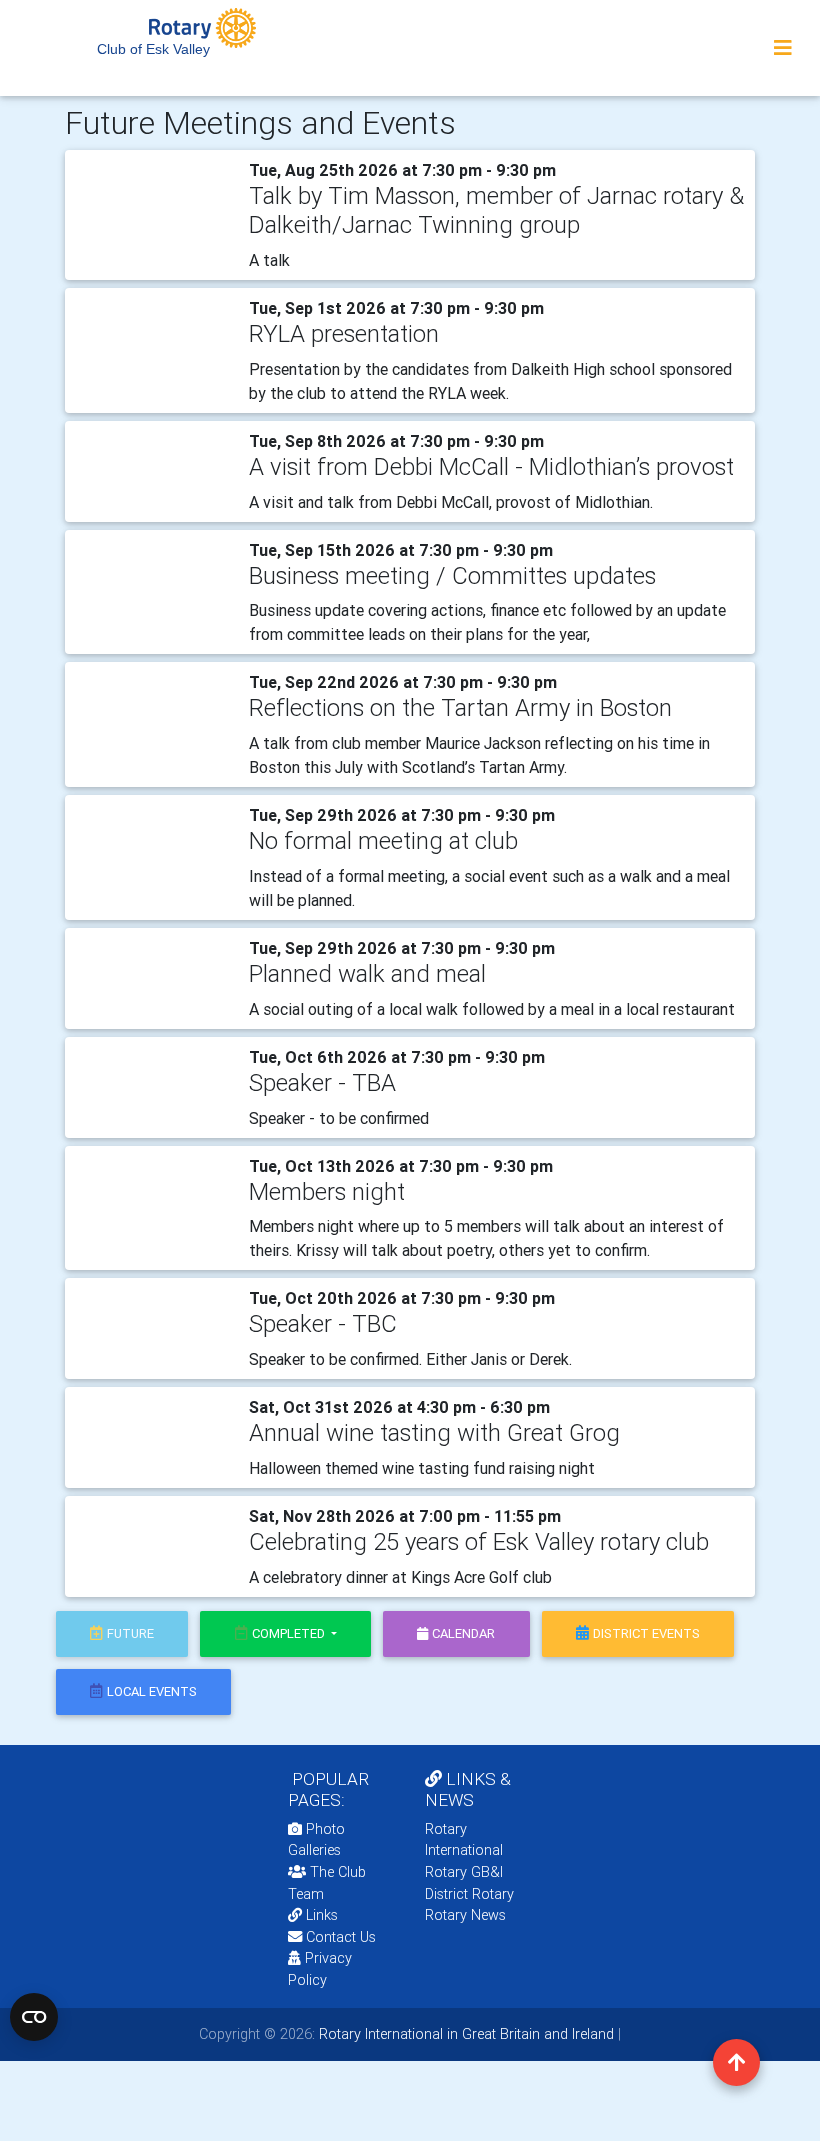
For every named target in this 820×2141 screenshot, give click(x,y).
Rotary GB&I (464, 1872)
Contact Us (339, 1937)
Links (322, 1915)
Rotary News (465, 1915)
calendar (463, 1633)
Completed (290, 1633)
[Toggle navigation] (783, 48)
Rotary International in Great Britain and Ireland (464, 2034)
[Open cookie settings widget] (34, 2017)
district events (646, 1633)
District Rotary (469, 1894)
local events (152, 1691)
